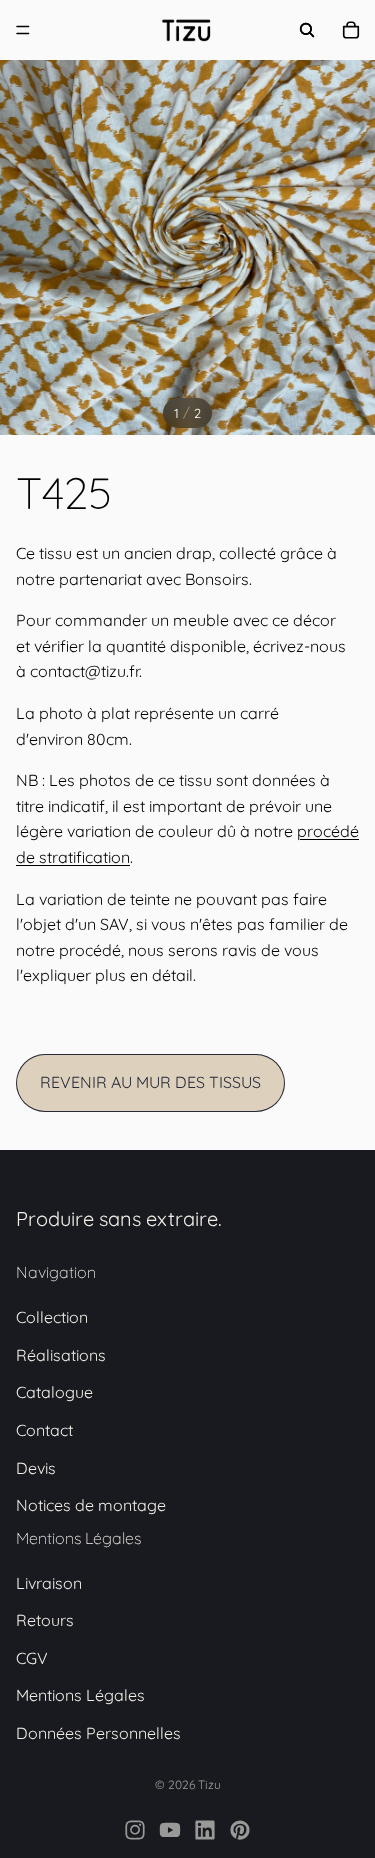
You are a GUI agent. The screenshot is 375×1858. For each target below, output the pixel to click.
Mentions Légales (80, 1696)
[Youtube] (170, 1830)
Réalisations (61, 1355)
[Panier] (351, 30)
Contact (44, 1430)
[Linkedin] (205, 1830)
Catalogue (54, 1393)
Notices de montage (91, 1506)
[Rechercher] (307, 30)
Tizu (209, 1784)
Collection (52, 1318)
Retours (45, 1621)
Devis (36, 1468)
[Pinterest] (240, 1830)
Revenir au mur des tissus (150, 1082)
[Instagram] (135, 1830)
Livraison (49, 1583)
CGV (32, 1658)
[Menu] (23, 30)
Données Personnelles (98, 1734)
